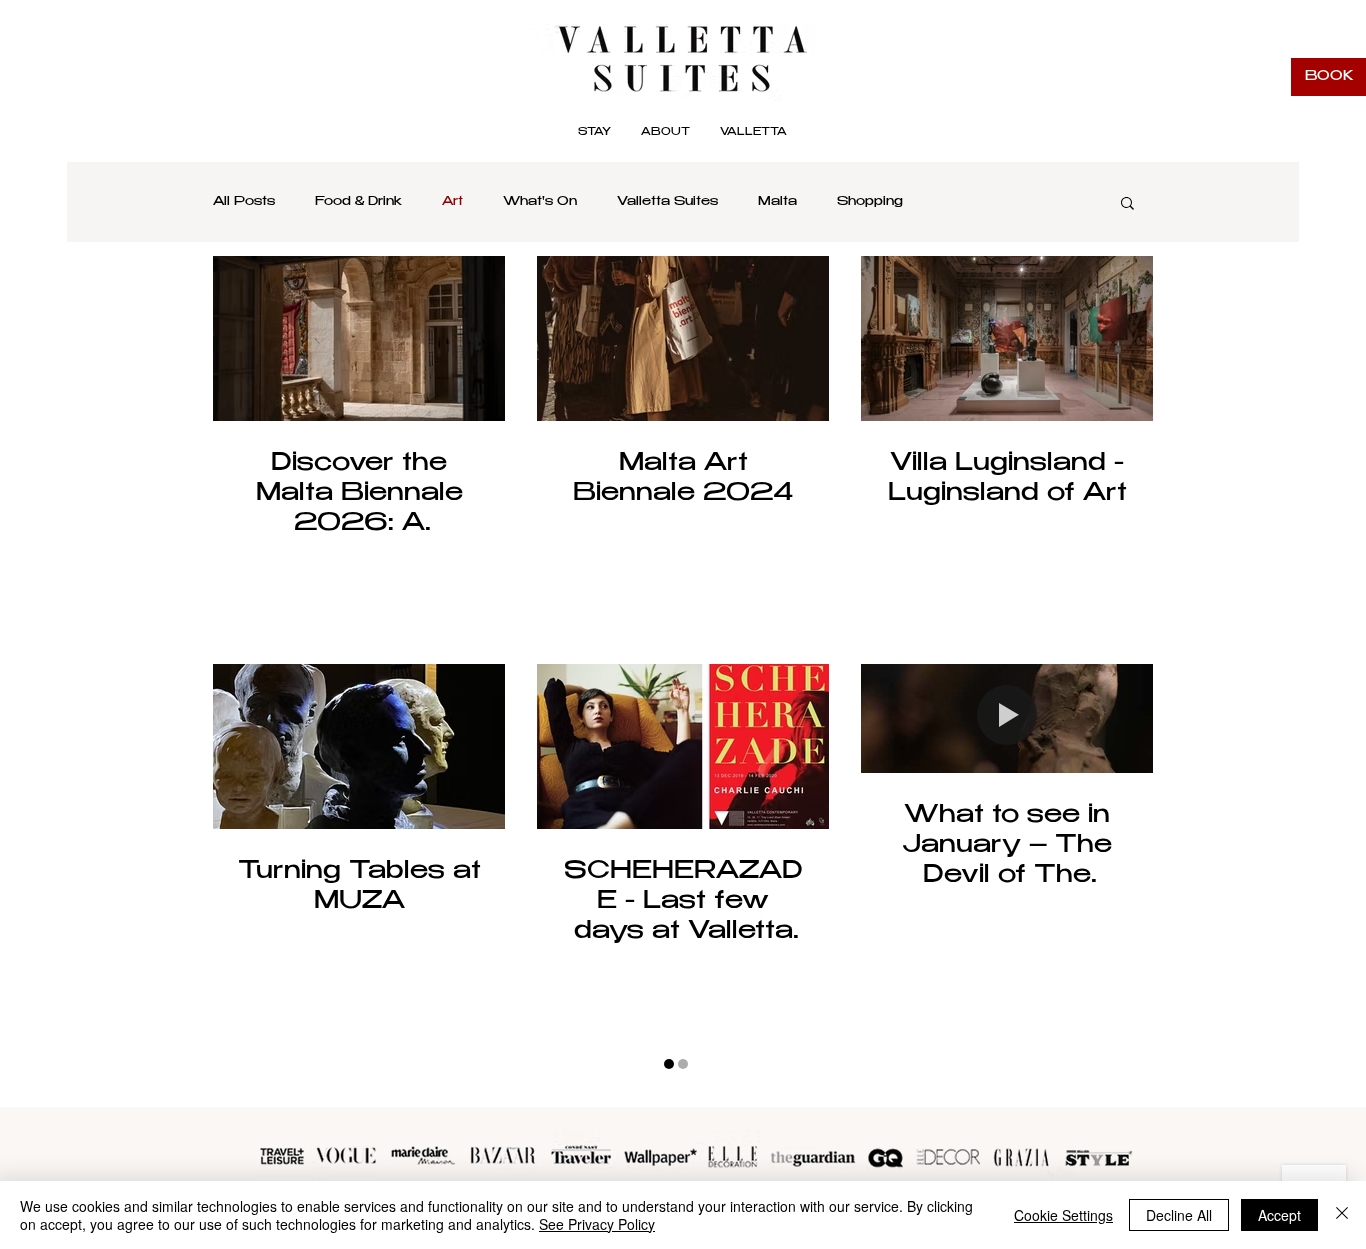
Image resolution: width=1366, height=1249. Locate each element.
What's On (540, 202)
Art (452, 202)
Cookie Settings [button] (1063, 1215)
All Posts (244, 202)
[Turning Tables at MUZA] (359, 746)
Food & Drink (358, 202)
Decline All (1179, 1215)
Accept (1279, 1215)
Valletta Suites (667, 202)
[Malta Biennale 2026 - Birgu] (359, 338)
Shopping (870, 202)
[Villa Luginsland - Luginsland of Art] (1007, 338)
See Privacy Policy (597, 1224)
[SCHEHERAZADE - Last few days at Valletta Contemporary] (683, 746)
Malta (777, 202)
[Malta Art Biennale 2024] (683, 338)
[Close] (1342, 1215)
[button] (753, 133)
